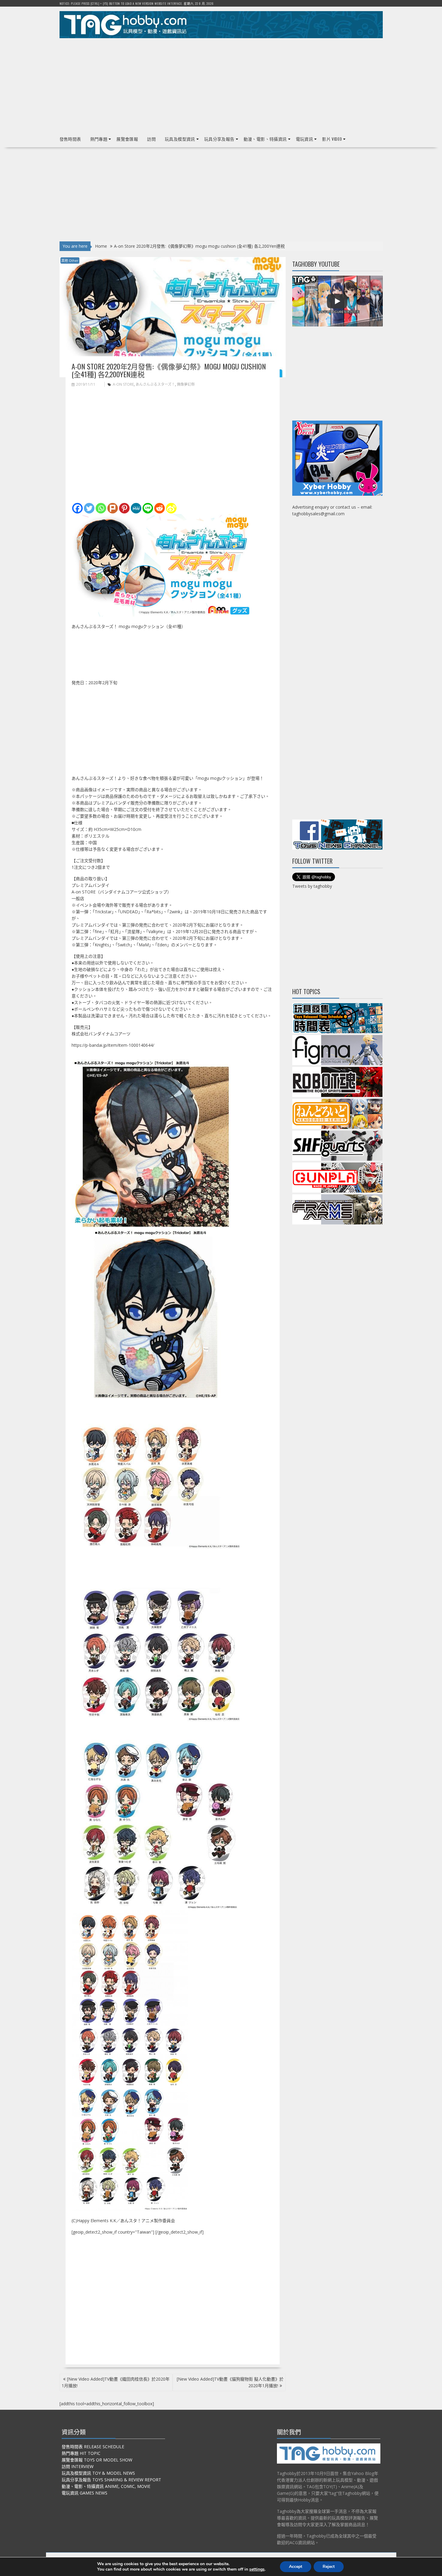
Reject (329, 2567)
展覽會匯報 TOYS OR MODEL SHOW (97, 2460)
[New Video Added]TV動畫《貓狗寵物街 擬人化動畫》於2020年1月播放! (230, 2382)
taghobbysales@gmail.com (318, 514)
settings (257, 2569)
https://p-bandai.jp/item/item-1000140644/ (113, 1045)
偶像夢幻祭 (186, 384)
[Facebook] (77, 508)
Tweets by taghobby (312, 886)
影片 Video (332, 139)
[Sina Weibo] (171, 508)
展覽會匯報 (127, 139)
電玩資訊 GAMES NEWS (84, 2493)
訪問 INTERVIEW (78, 2466)
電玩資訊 (305, 139)
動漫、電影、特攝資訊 (265, 139)
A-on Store (123, 384)
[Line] (148, 508)
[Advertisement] (221, 84)
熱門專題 (99, 139)
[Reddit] (160, 508)
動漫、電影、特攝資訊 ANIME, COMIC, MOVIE (106, 2486)
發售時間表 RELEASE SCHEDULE (93, 2447)
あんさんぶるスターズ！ (155, 384)
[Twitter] (89, 508)
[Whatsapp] (101, 508)
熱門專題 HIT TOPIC (81, 2453)
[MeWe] (136, 508)
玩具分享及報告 (219, 139)
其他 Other (70, 260)
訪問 (151, 139)
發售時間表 (70, 139)
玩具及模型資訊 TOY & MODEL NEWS (98, 2473)
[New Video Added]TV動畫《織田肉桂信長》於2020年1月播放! (116, 2382)
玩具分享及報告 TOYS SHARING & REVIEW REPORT (111, 2480)
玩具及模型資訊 (180, 139)
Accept (296, 2567)
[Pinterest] (124, 508)
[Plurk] (113, 508)
